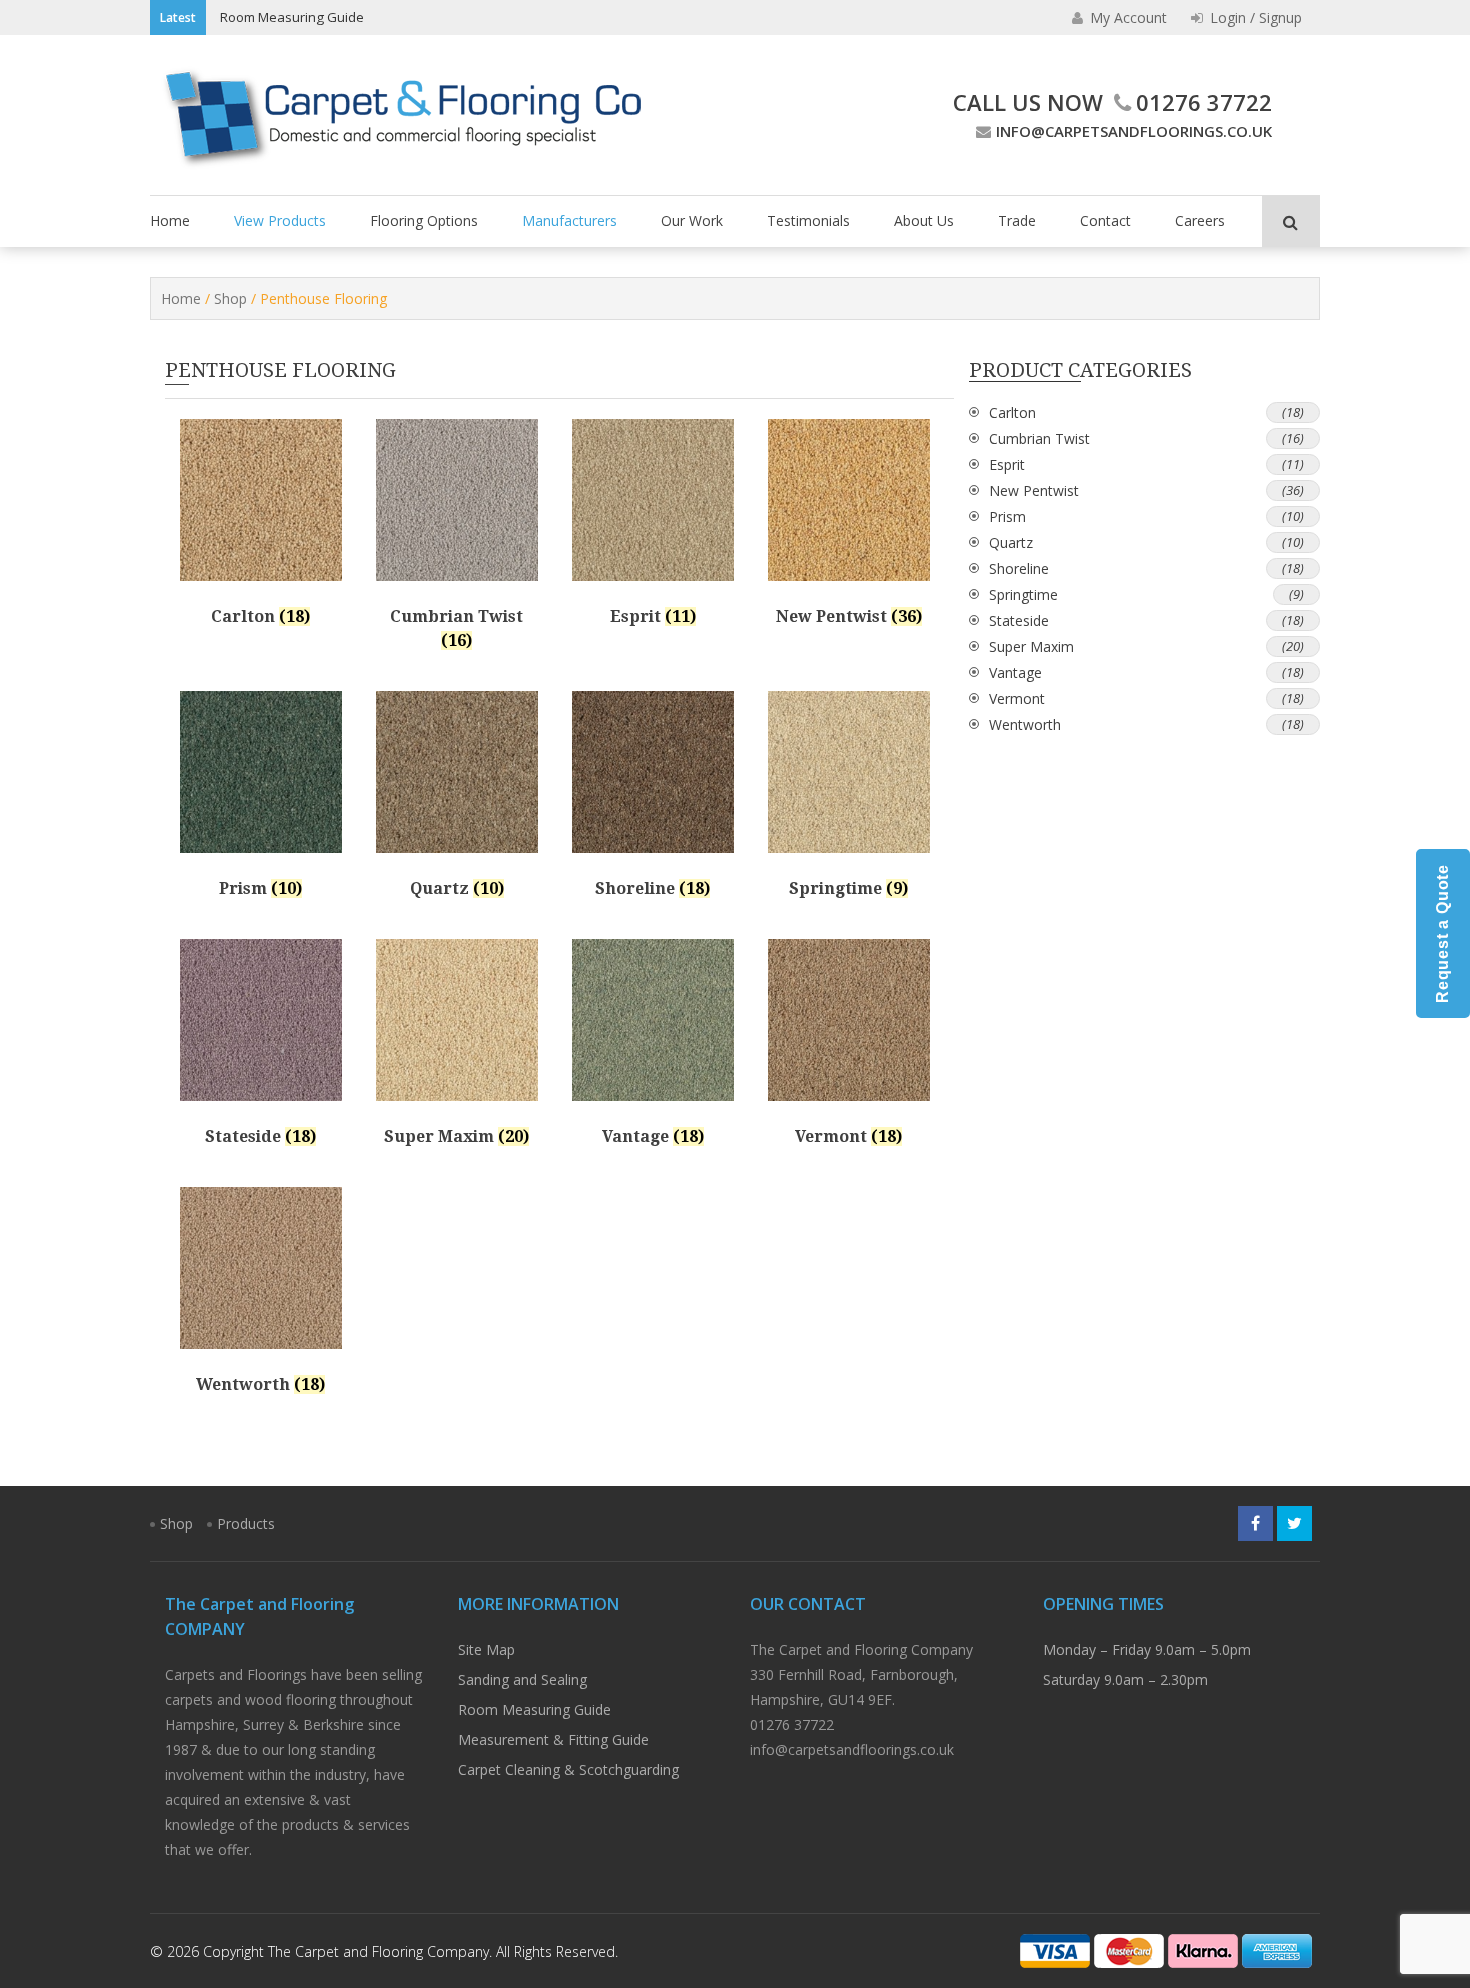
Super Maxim (1031, 646)
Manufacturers (569, 220)
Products (246, 1523)
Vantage (1015, 672)
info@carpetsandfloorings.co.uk (1134, 131)
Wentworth (1025, 724)
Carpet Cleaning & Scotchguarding (568, 1769)
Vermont (1017, 698)
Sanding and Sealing (522, 1679)
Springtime (1023, 594)
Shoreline (1019, 568)
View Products (280, 220)
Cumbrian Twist (1039, 438)
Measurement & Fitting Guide (553, 1739)
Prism (1007, 516)
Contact (1105, 220)
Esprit (1007, 464)
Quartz (1011, 542)
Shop (230, 298)
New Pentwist (1034, 490)
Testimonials (808, 220)
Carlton (1012, 412)
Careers (1200, 220)
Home (170, 220)
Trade (1017, 220)
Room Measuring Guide (292, 17)
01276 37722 (1204, 102)
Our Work (692, 220)
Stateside (1019, 620)
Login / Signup (1254, 17)
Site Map (486, 1649)
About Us (924, 220)
